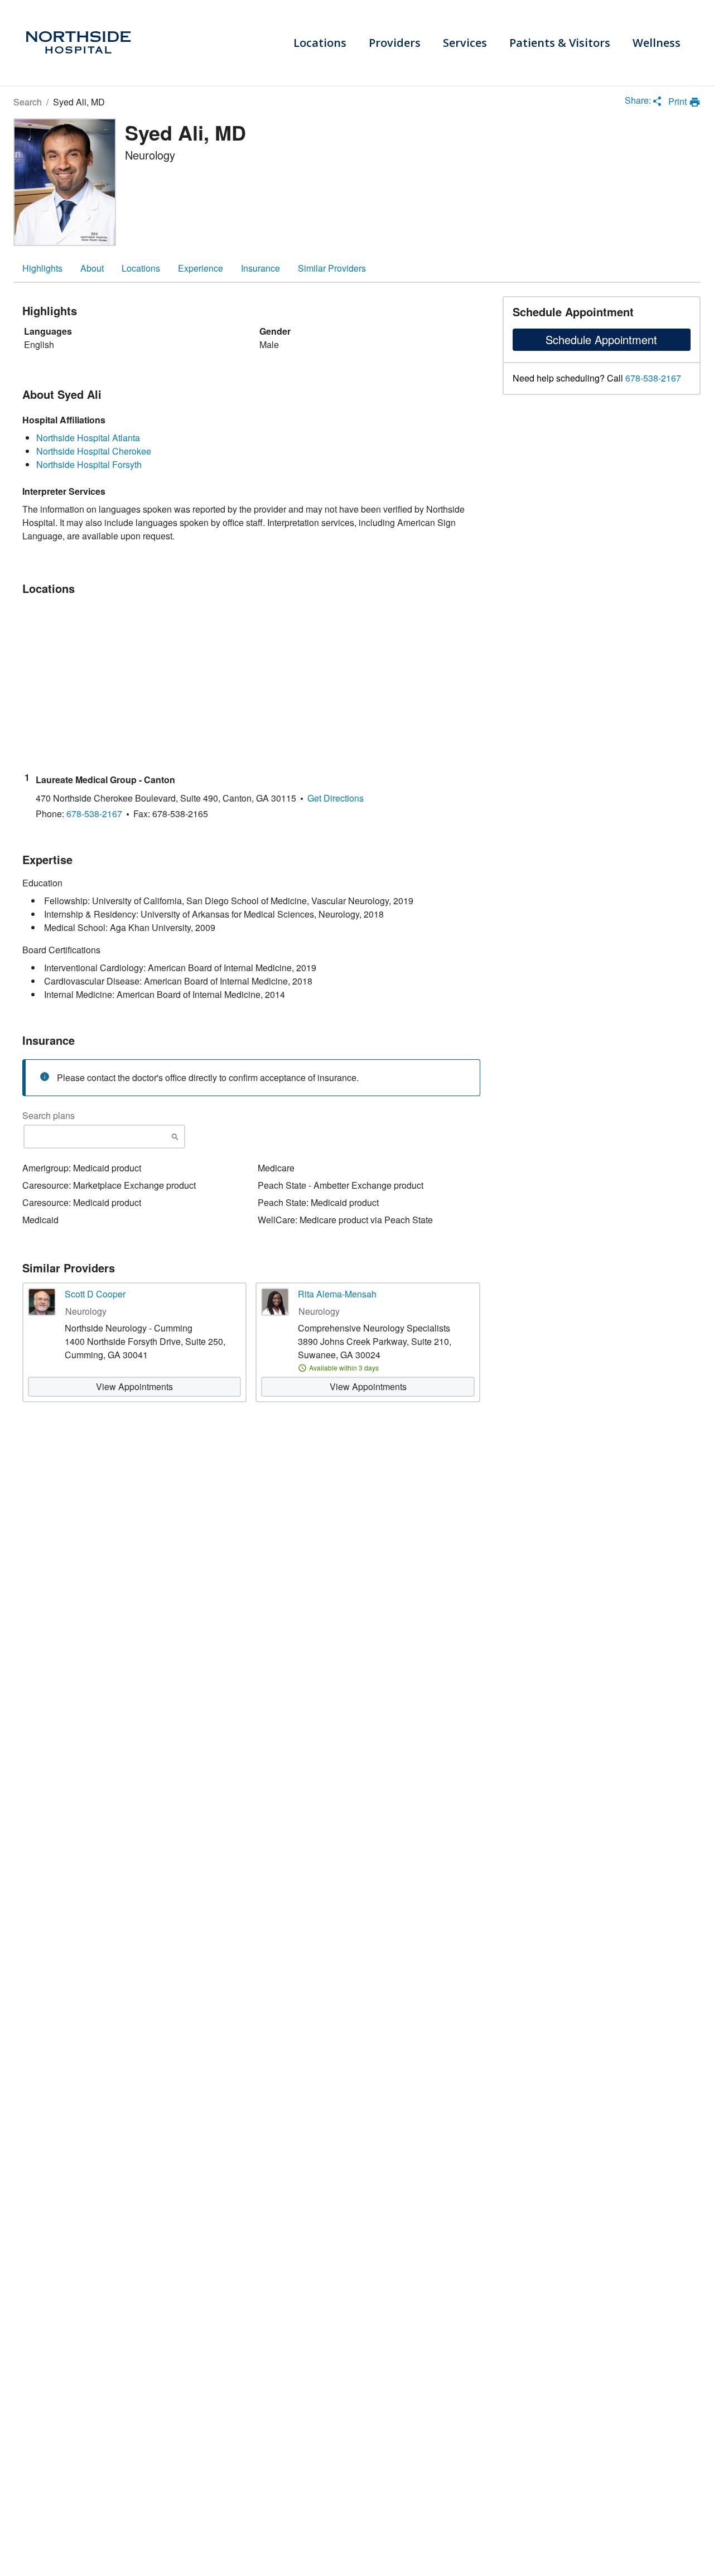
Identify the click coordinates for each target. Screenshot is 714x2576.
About (92, 268)
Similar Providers (332, 268)
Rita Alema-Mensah (337, 1294)
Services (465, 43)
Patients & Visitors (560, 43)
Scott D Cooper (95, 1294)
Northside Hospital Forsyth (89, 464)
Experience (201, 268)
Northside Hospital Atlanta (88, 438)
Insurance (260, 268)
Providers (395, 43)
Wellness (657, 43)
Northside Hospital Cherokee (94, 451)
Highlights (42, 268)
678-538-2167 (653, 378)
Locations (320, 43)
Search (28, 102)
